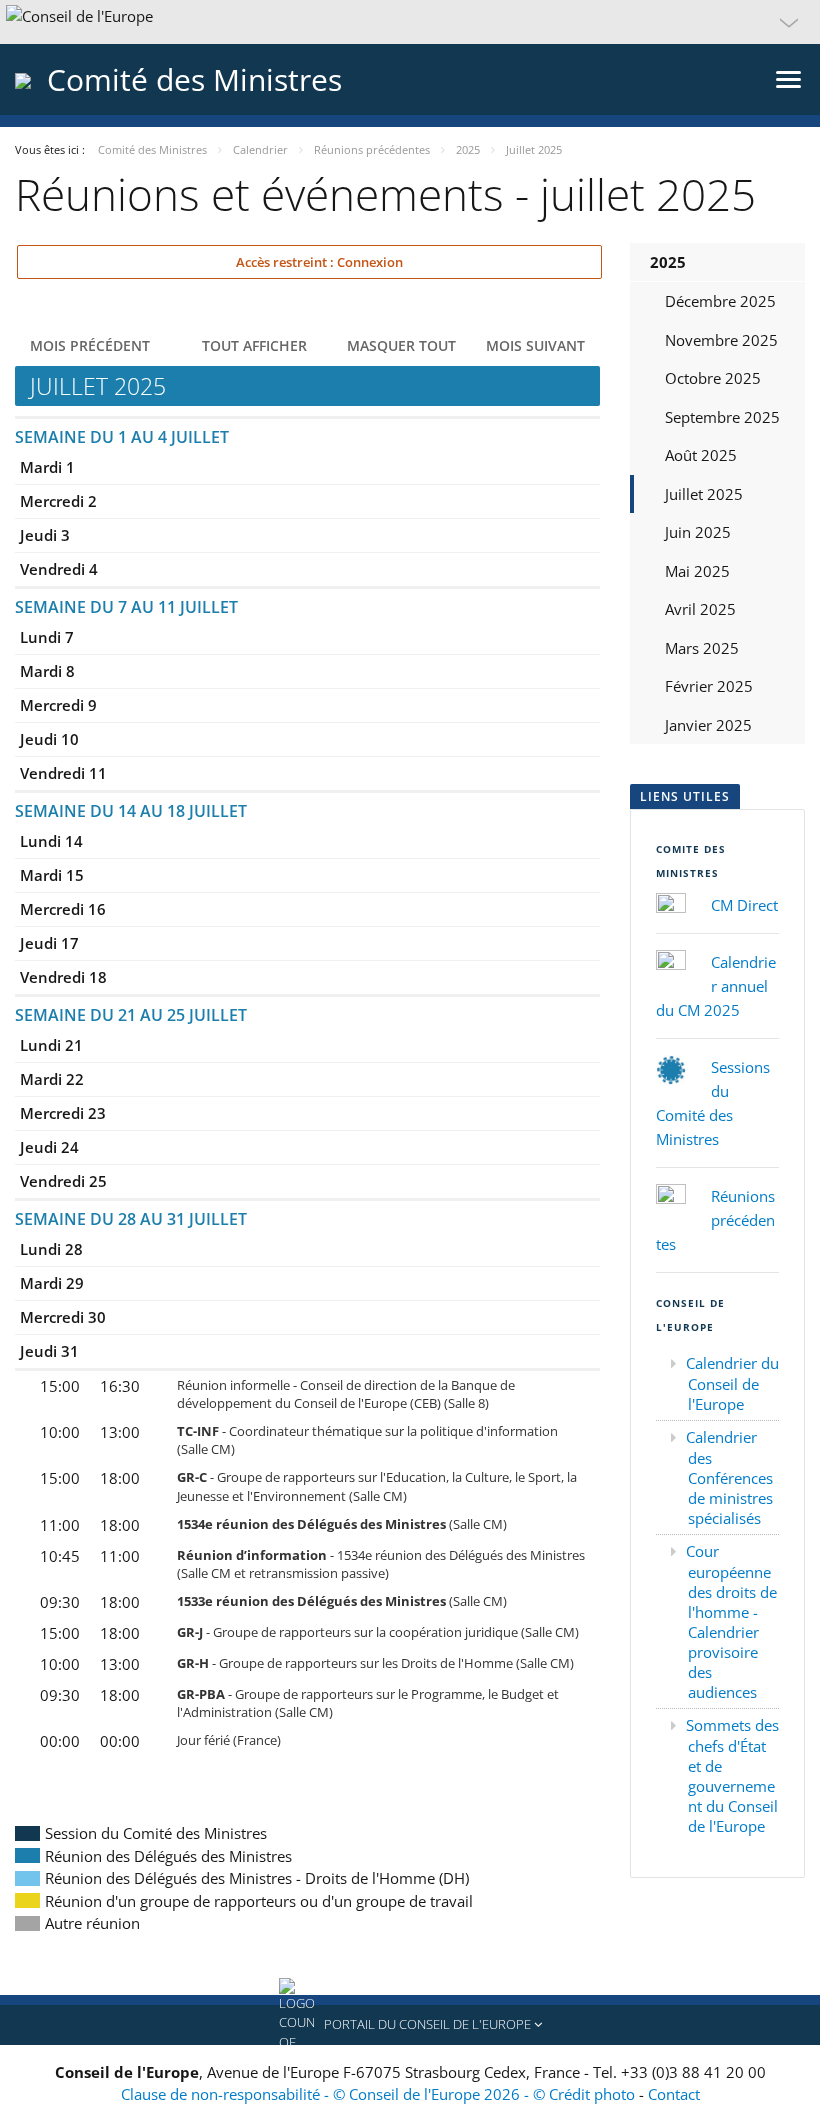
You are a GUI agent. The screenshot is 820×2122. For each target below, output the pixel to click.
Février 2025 (709, 686)
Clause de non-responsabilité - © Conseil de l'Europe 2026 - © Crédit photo (380, 2094)
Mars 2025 (702, 648)
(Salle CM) (342, 1524)
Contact (674, 2094)
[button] (410, 22)
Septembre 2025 (722, 417)
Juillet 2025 (704, 494)
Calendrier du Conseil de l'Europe (732, 1383)
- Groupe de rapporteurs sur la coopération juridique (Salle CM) (378, 1632)
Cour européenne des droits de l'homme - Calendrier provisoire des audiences (731, 1621)
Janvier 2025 (708, 725)
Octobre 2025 (713, 378)
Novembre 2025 (721, 340)
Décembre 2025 (720, 301)
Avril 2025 (700, 609)
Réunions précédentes (715, 1220)
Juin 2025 (698, 532)
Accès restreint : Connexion (318, 262)
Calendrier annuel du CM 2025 (716, 986)
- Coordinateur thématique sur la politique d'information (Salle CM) (367, 1440)
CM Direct (744, 905)
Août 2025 (701, 455)
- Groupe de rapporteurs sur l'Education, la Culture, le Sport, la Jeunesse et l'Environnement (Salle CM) (377, 1486)
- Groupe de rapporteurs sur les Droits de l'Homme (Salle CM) (375, 1663)
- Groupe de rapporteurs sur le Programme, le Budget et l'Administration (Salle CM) (368, 1703)
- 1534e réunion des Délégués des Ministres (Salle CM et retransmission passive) (381, 1564)
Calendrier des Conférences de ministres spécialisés (729, 1477)
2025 (668, 262)
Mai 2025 (697, 571)
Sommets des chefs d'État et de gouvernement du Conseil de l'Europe (732, 1775)
